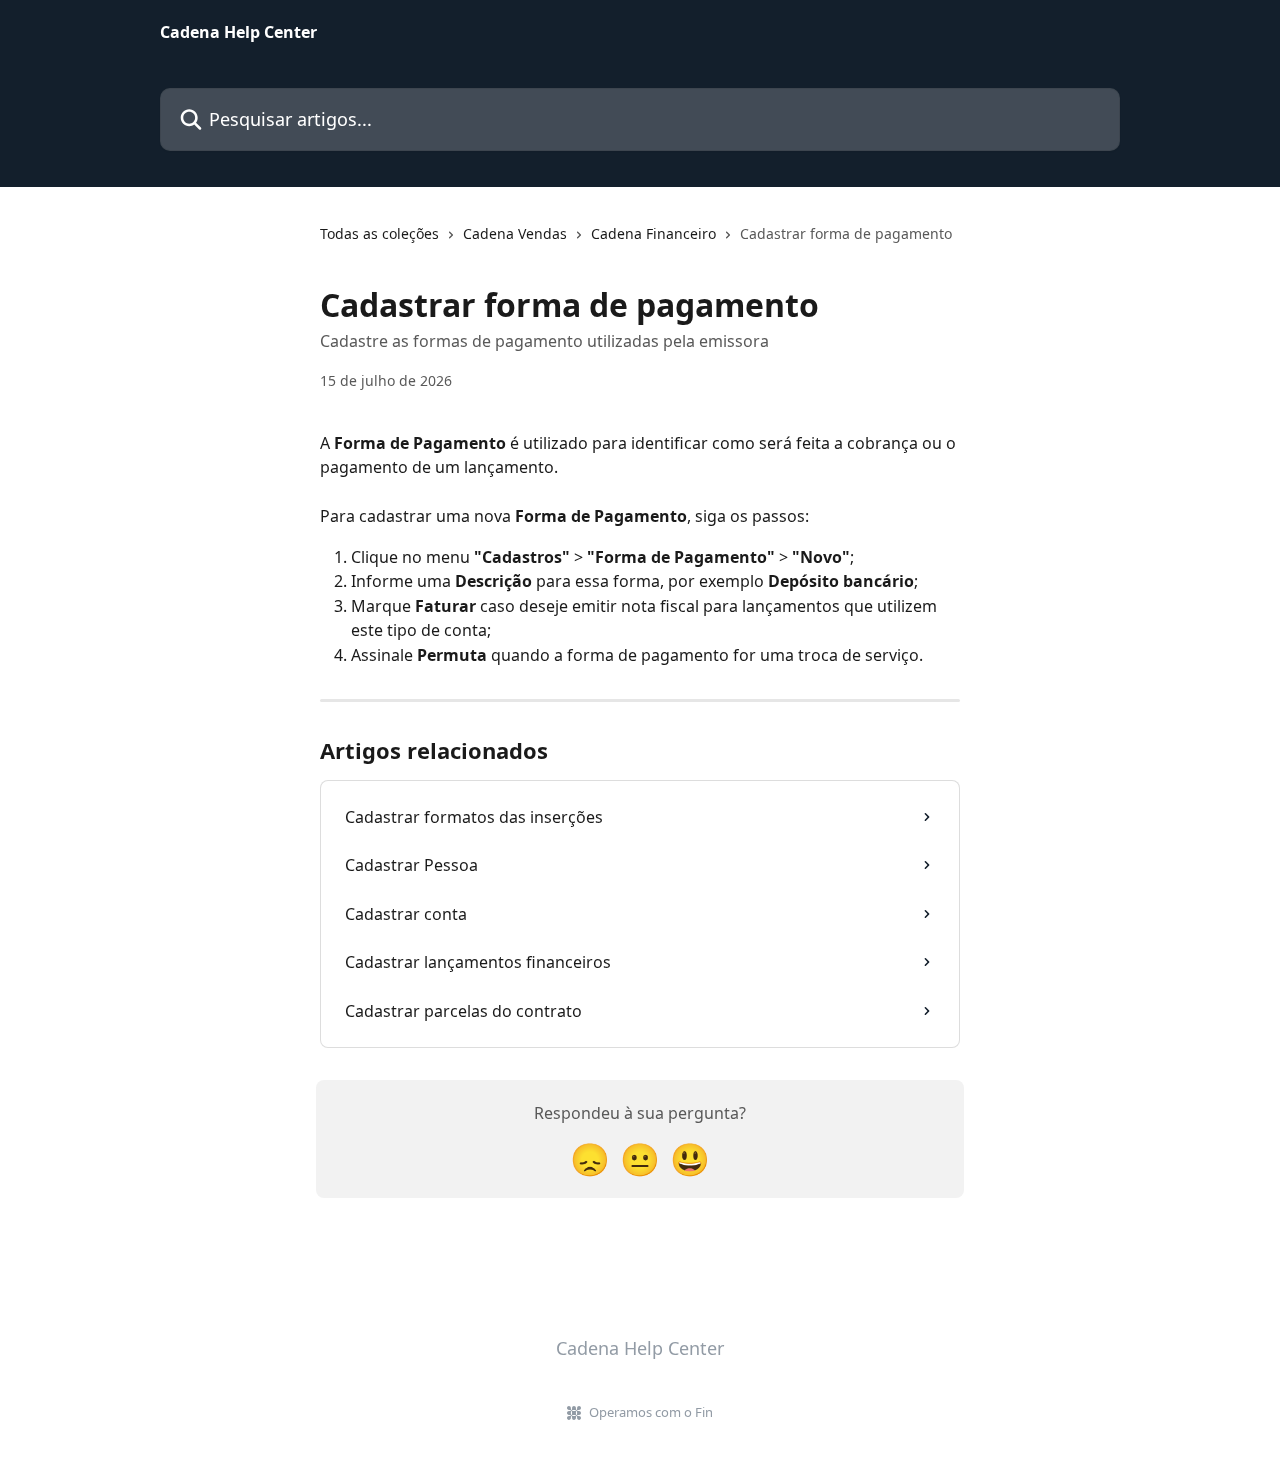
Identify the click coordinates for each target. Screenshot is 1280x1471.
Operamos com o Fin (651, 1412)
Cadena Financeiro (653, 233)
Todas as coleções (379, 233)
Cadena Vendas (515, 233)
